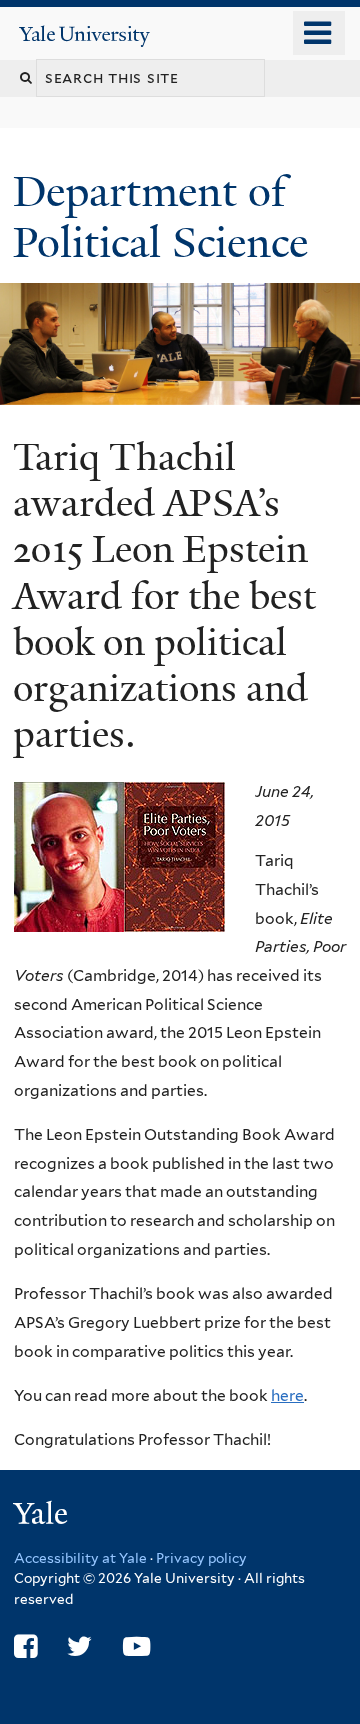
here (287, 1395)
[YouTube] (136, 1646)
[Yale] (43, 1516)
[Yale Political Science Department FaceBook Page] (25, 1646)
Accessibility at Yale (80, 1558)
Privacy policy (201, 1558)
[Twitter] (79, 1646)
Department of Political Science (166, 216)
